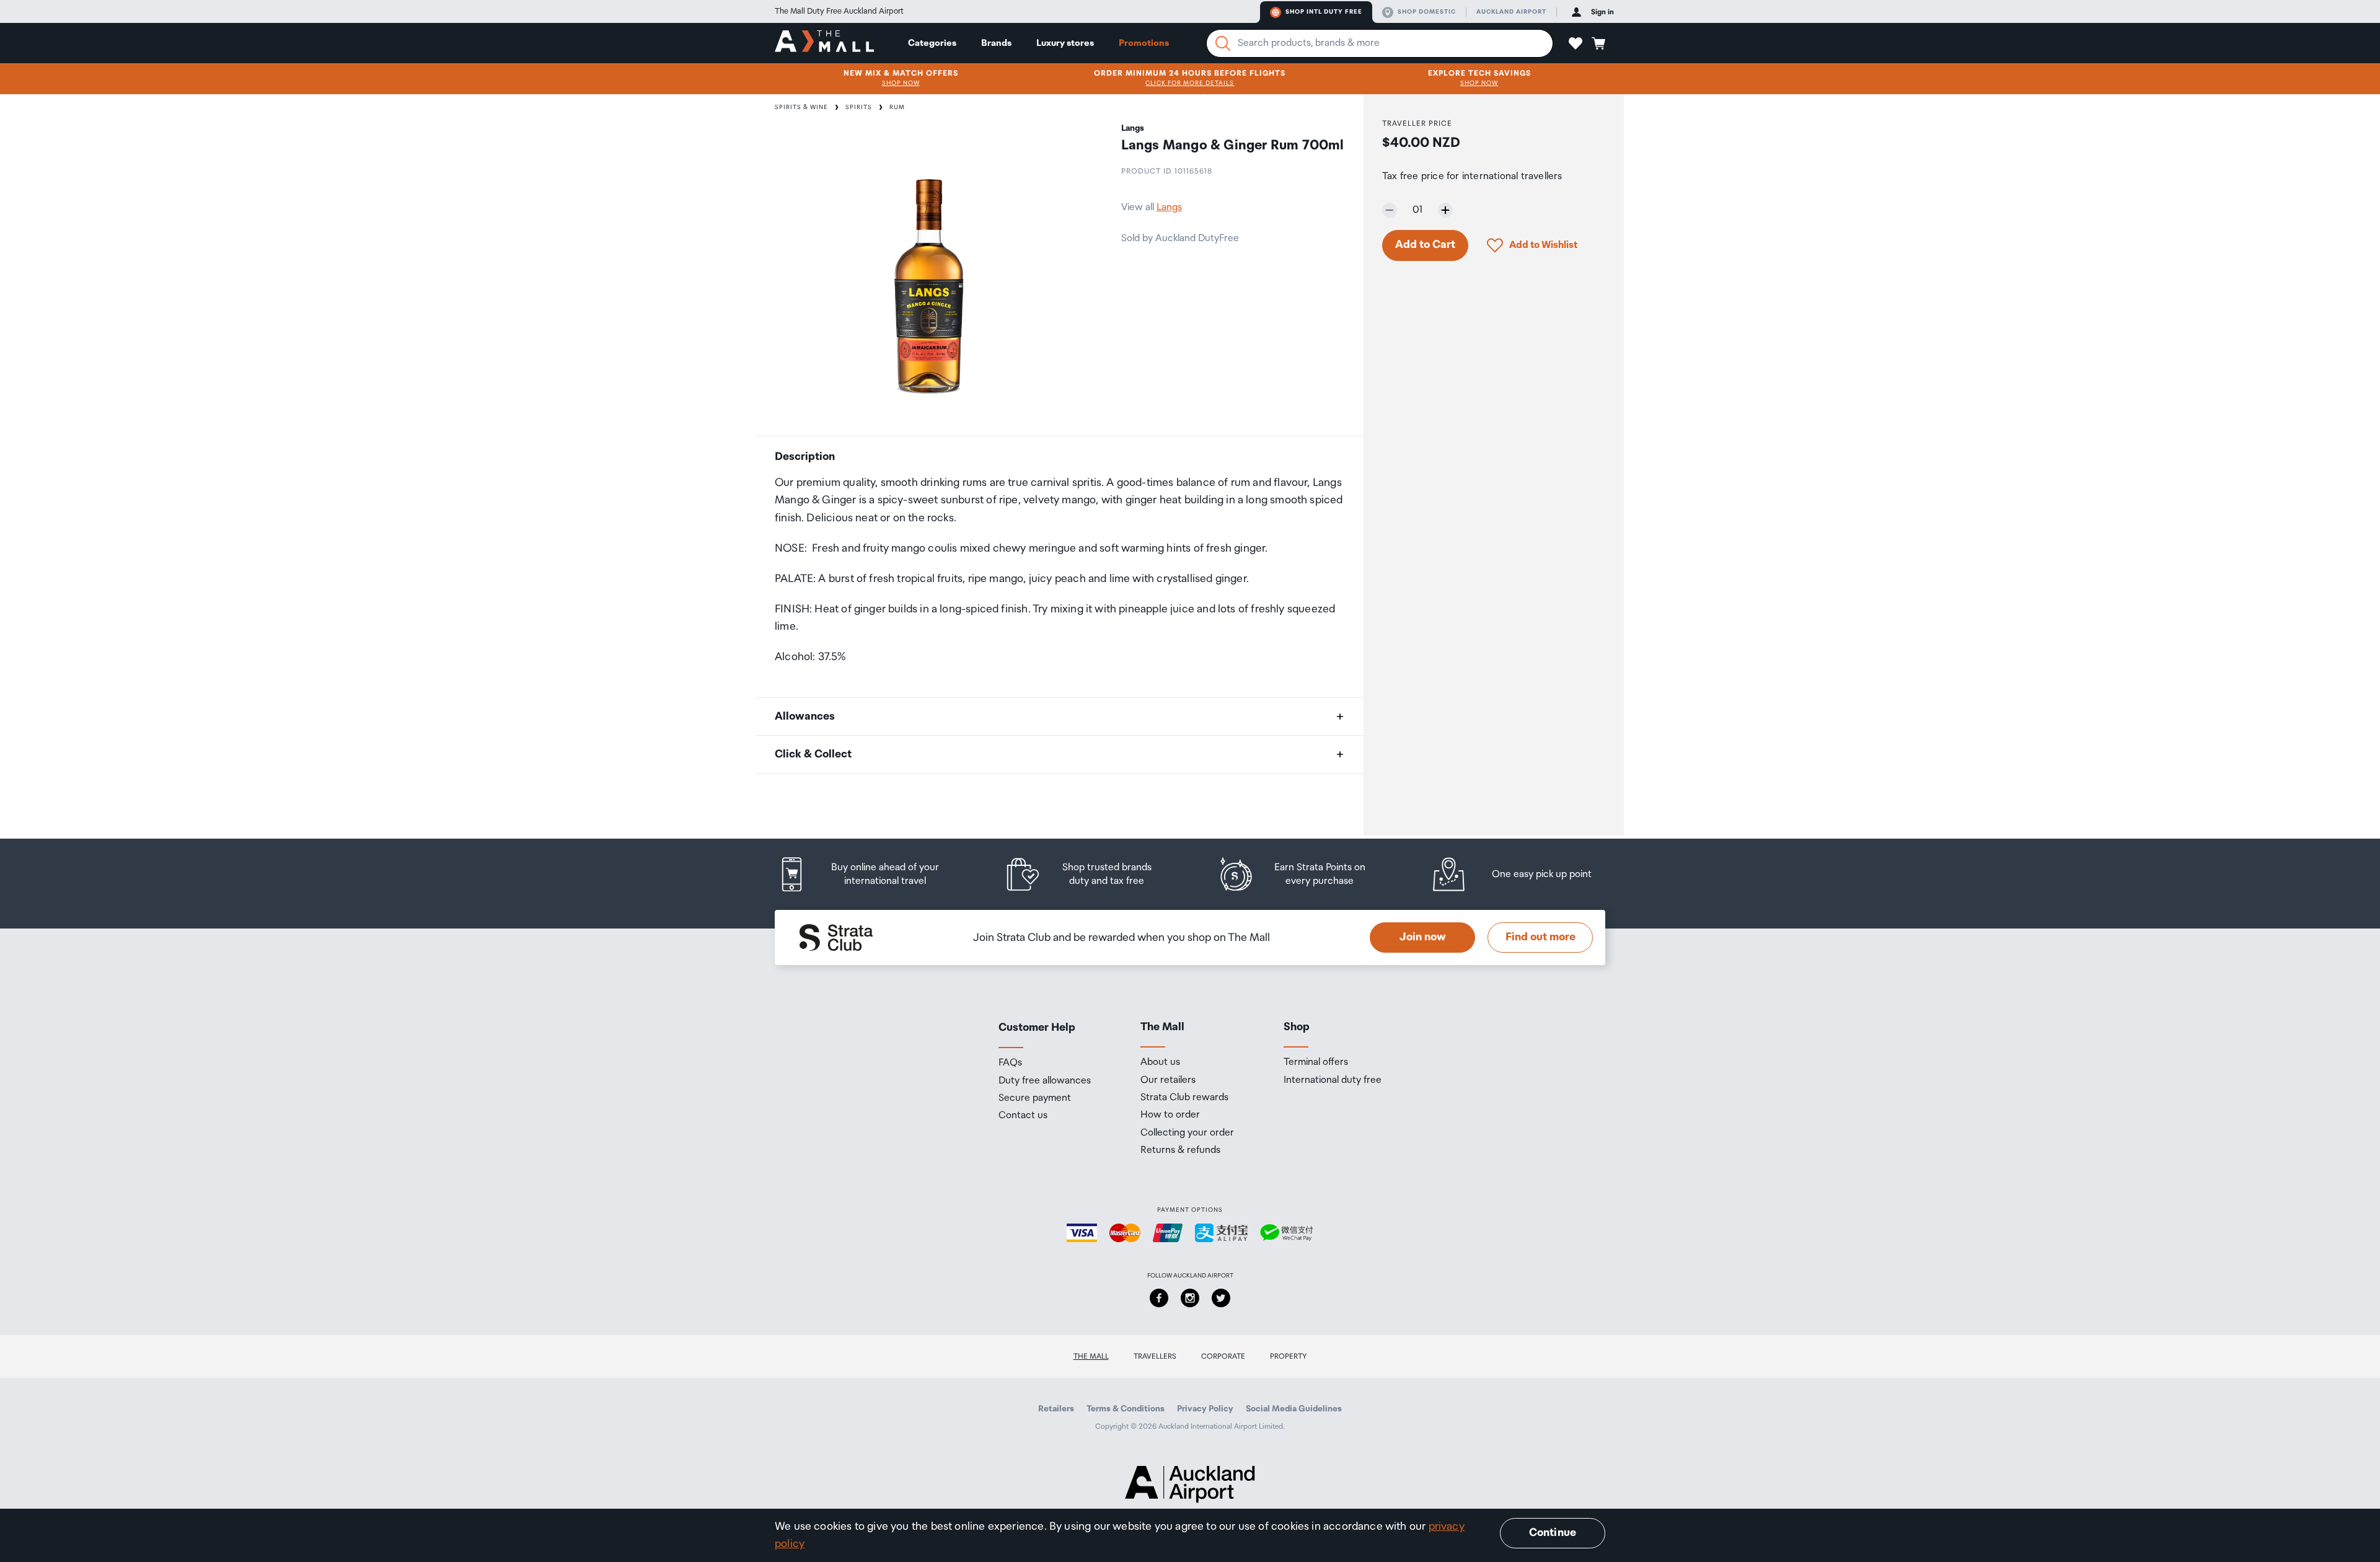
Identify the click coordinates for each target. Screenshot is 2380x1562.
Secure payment (1035, 1098)
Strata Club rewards (1184, 1098)
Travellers (1155, 1357)
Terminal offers (1316, 1062)
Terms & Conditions (1126, 1409)
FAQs (1010, 1063)
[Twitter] (1221, 1298)
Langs (1169, 207)
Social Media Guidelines (1294, 1409)
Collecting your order (1187, 1133)
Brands (996, 43)
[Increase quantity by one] (1445, 210)
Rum (897, 107)
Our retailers (1168, 1080)
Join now (1423, 937)
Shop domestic (1427, 12)
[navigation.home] (824, 43)
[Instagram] (1190, 1298)
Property (1289, 1357)
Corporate (1223, 1357)
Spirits (859, 107)
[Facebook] (1159, 1298)
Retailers (1056, 1409)
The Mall (1091, 1357)
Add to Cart (1425, 245)
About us (1160, 1062)
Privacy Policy (1205, 1409)
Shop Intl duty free (1324, 12)
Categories (932, 43)
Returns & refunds (1180, 1150)
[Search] (1223, 43)
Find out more (1540, 937)
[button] (1576, 43)
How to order (1170, 1115)
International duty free (1333, 1080)
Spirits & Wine (801, 107)
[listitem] (871, 874)
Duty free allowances (1045, 1081)
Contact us (1023, 1116)
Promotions (1144, 43)
